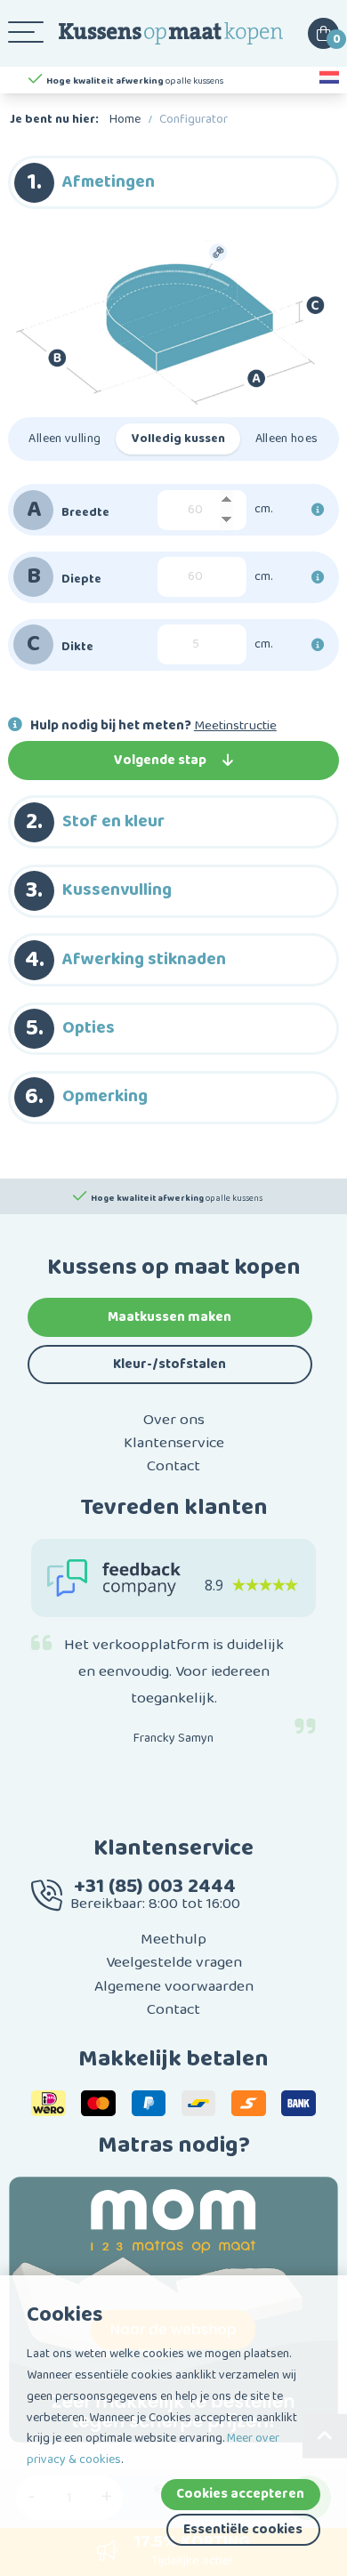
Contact (173, 1466)
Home (125, 119)
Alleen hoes (287, 439)
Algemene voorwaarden (174, 1986)
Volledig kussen (178, 439)
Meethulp (173, 1939)
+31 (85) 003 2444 (155, 1886)
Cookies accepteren (240, 2494)
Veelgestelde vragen (174, 1962)
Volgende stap (160, 760)
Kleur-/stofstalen (169, 1364)
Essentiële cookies (243, 2529)
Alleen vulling (65, 439)
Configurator (194, 119)
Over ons (174, 1420)
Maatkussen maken (169, 1317)
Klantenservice (174, 1443)
